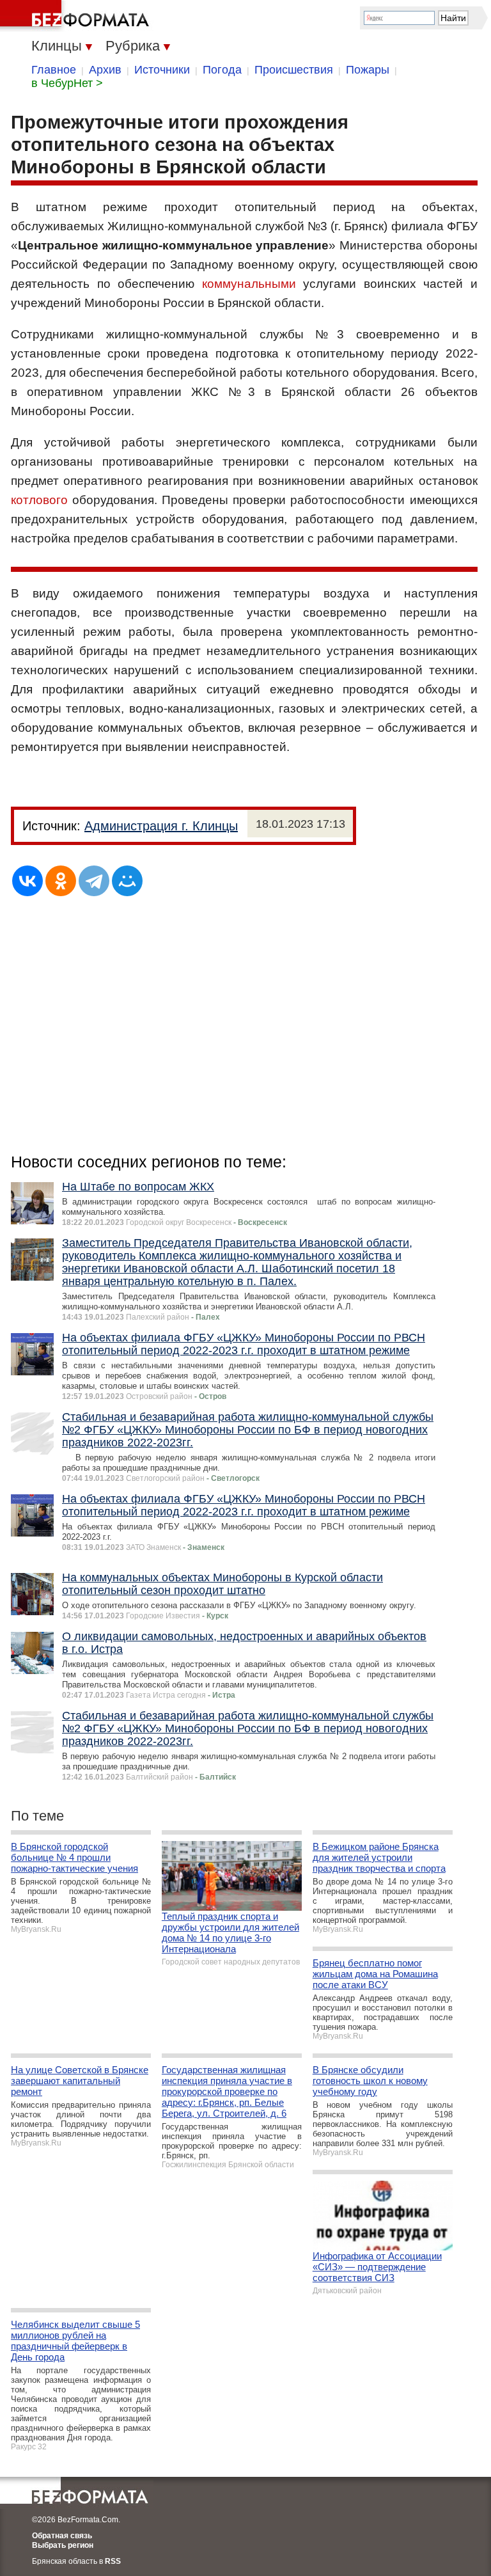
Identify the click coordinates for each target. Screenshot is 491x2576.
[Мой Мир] (127, 881)
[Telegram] (94, 881)
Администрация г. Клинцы (161, 826)
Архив (105, 70)
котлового (39, 500)
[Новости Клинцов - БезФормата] (77, 16)
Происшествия (294, 70)
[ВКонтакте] (27, 881)
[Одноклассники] (61, 881)
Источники (162, 70)
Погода (222, 70)
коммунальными (249, 284)
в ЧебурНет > (67, 83)
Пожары (368, 70)
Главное (54, 70)
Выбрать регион (63, 2545)
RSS (113, 2561)
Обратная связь (62, 2536)
